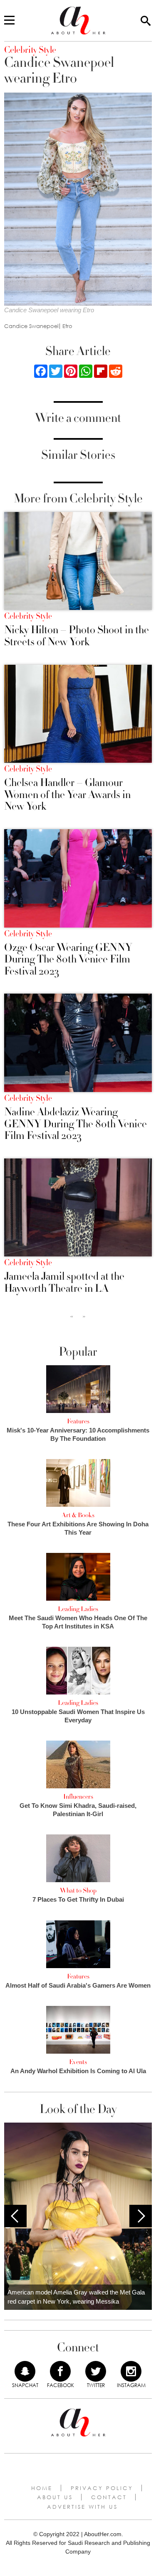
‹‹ (72, 1316)
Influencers (78, 1797)
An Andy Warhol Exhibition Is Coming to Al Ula (78, 2071)
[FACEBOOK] (60, 2371)
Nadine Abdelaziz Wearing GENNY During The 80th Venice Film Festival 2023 (76, 1124)
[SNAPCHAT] (25, 2371)
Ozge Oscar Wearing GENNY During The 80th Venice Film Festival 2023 (68, 960)
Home (42, 2488)
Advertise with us (82, 2507)
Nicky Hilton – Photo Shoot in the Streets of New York (77, 636)
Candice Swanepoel (31, 326)
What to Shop (78, 1890)
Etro (67, 326)
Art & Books (78, 1515)
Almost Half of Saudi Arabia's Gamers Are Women (78, 1985)
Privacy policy (102, 2488)
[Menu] (9, 21)
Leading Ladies (78, 1609)
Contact (109, 2497)
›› (84, 1316)
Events (78, 2062)
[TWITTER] (96, 2371)
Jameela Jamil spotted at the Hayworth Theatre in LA (64, 1282)
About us (55, 2497)
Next (141, 2216)
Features (78, 1421)
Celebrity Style (28, 616)
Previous (15, 2216)
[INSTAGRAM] (131, 2371)
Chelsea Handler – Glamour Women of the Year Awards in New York (67, 795)
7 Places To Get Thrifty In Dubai (78, 1899)
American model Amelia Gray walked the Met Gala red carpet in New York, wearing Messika (76, 2297)
